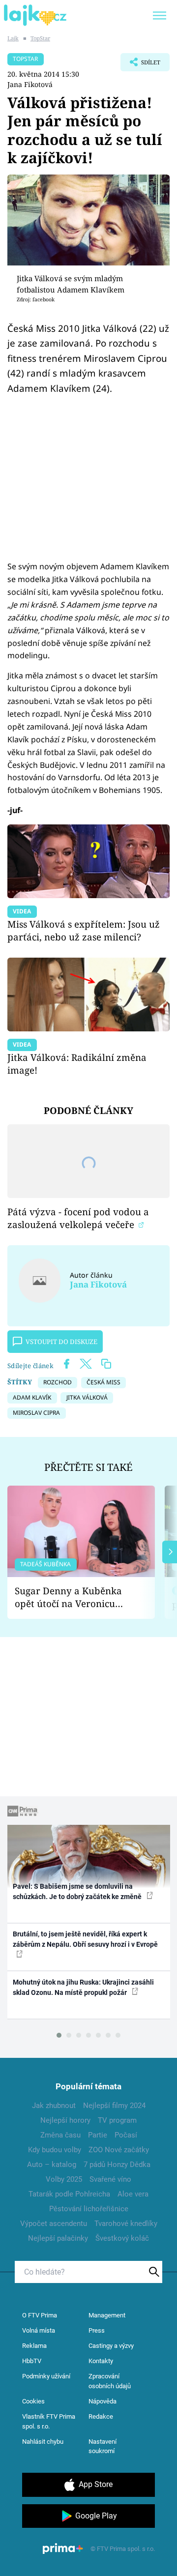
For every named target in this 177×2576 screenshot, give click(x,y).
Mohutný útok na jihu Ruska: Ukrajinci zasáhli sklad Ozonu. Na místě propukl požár (83, 1987)
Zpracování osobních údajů (110, 2381)
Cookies (33, 2401)
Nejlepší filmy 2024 (114, 2106)
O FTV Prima (40, 2315)
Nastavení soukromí (103, 2446)
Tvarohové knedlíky (126, 2224)
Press (97, 2330)
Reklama (34, 2346)
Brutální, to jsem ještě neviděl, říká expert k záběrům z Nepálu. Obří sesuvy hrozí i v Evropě (85, 1939)
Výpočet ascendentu (54, 2224)
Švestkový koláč (122, 2238)
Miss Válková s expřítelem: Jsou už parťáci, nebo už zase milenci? (84, 930)
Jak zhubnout (54, 2106)
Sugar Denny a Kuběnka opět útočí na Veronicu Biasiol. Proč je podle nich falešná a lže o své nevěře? (73, 1597)
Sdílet (140, 65)
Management (107, 2315)
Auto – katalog (52, 2165)
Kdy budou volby (55, 2150)
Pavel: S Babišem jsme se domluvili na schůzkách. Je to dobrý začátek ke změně (78, 1891)
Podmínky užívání (46, 2376)
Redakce (101, 2416)
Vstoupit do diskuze (61, 1342)
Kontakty (101, 2361)
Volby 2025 (64, 2179)
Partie (98, 2135)
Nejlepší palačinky (58, 2238)
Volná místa (39, 2330)
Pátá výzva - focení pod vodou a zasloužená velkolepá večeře (78, 1218)
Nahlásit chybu (43, 2442)
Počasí (126, 2135)
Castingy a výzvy (111, 2346)
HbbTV (32, 2361)
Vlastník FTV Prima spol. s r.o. (49, 2421)
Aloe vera (133, 2194)
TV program (117, 2120)
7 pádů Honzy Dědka (117, 2165)
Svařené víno (110, 2179)
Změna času (60, 2135)
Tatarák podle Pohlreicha (69, 2194)
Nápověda (103, 2401)
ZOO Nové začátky (119, 2150)
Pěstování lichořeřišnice (89, 2209)
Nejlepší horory (65, 2120)
